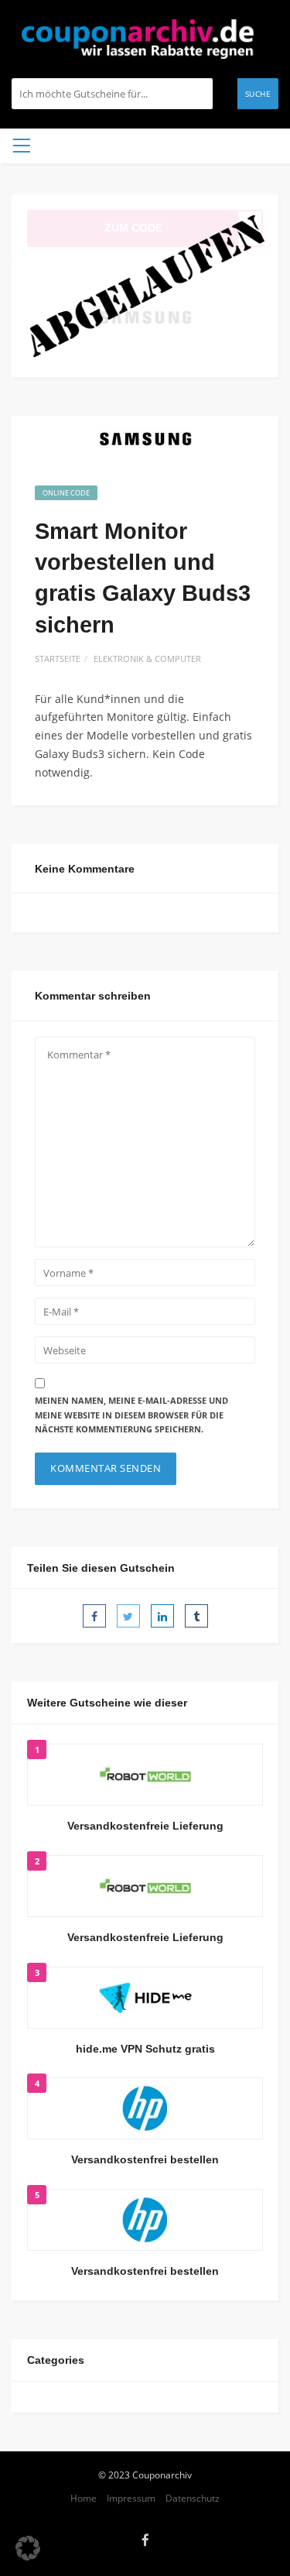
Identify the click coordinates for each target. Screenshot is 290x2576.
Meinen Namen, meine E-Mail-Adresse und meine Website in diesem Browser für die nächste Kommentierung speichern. (131, 1415)
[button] (28, 2548)
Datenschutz (193, 2498)
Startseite (58, 659)
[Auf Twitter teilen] (128, 1616)
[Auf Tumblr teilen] (196, 1616)
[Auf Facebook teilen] (94, 1616)
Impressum (131, 2498)
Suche (258, 94)
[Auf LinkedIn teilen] (162, 1616)
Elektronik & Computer (147, 659)
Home (84, 2498)
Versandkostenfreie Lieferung (145, 1826)
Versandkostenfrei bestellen (145, 2159)
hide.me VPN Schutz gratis (145, 2049)
